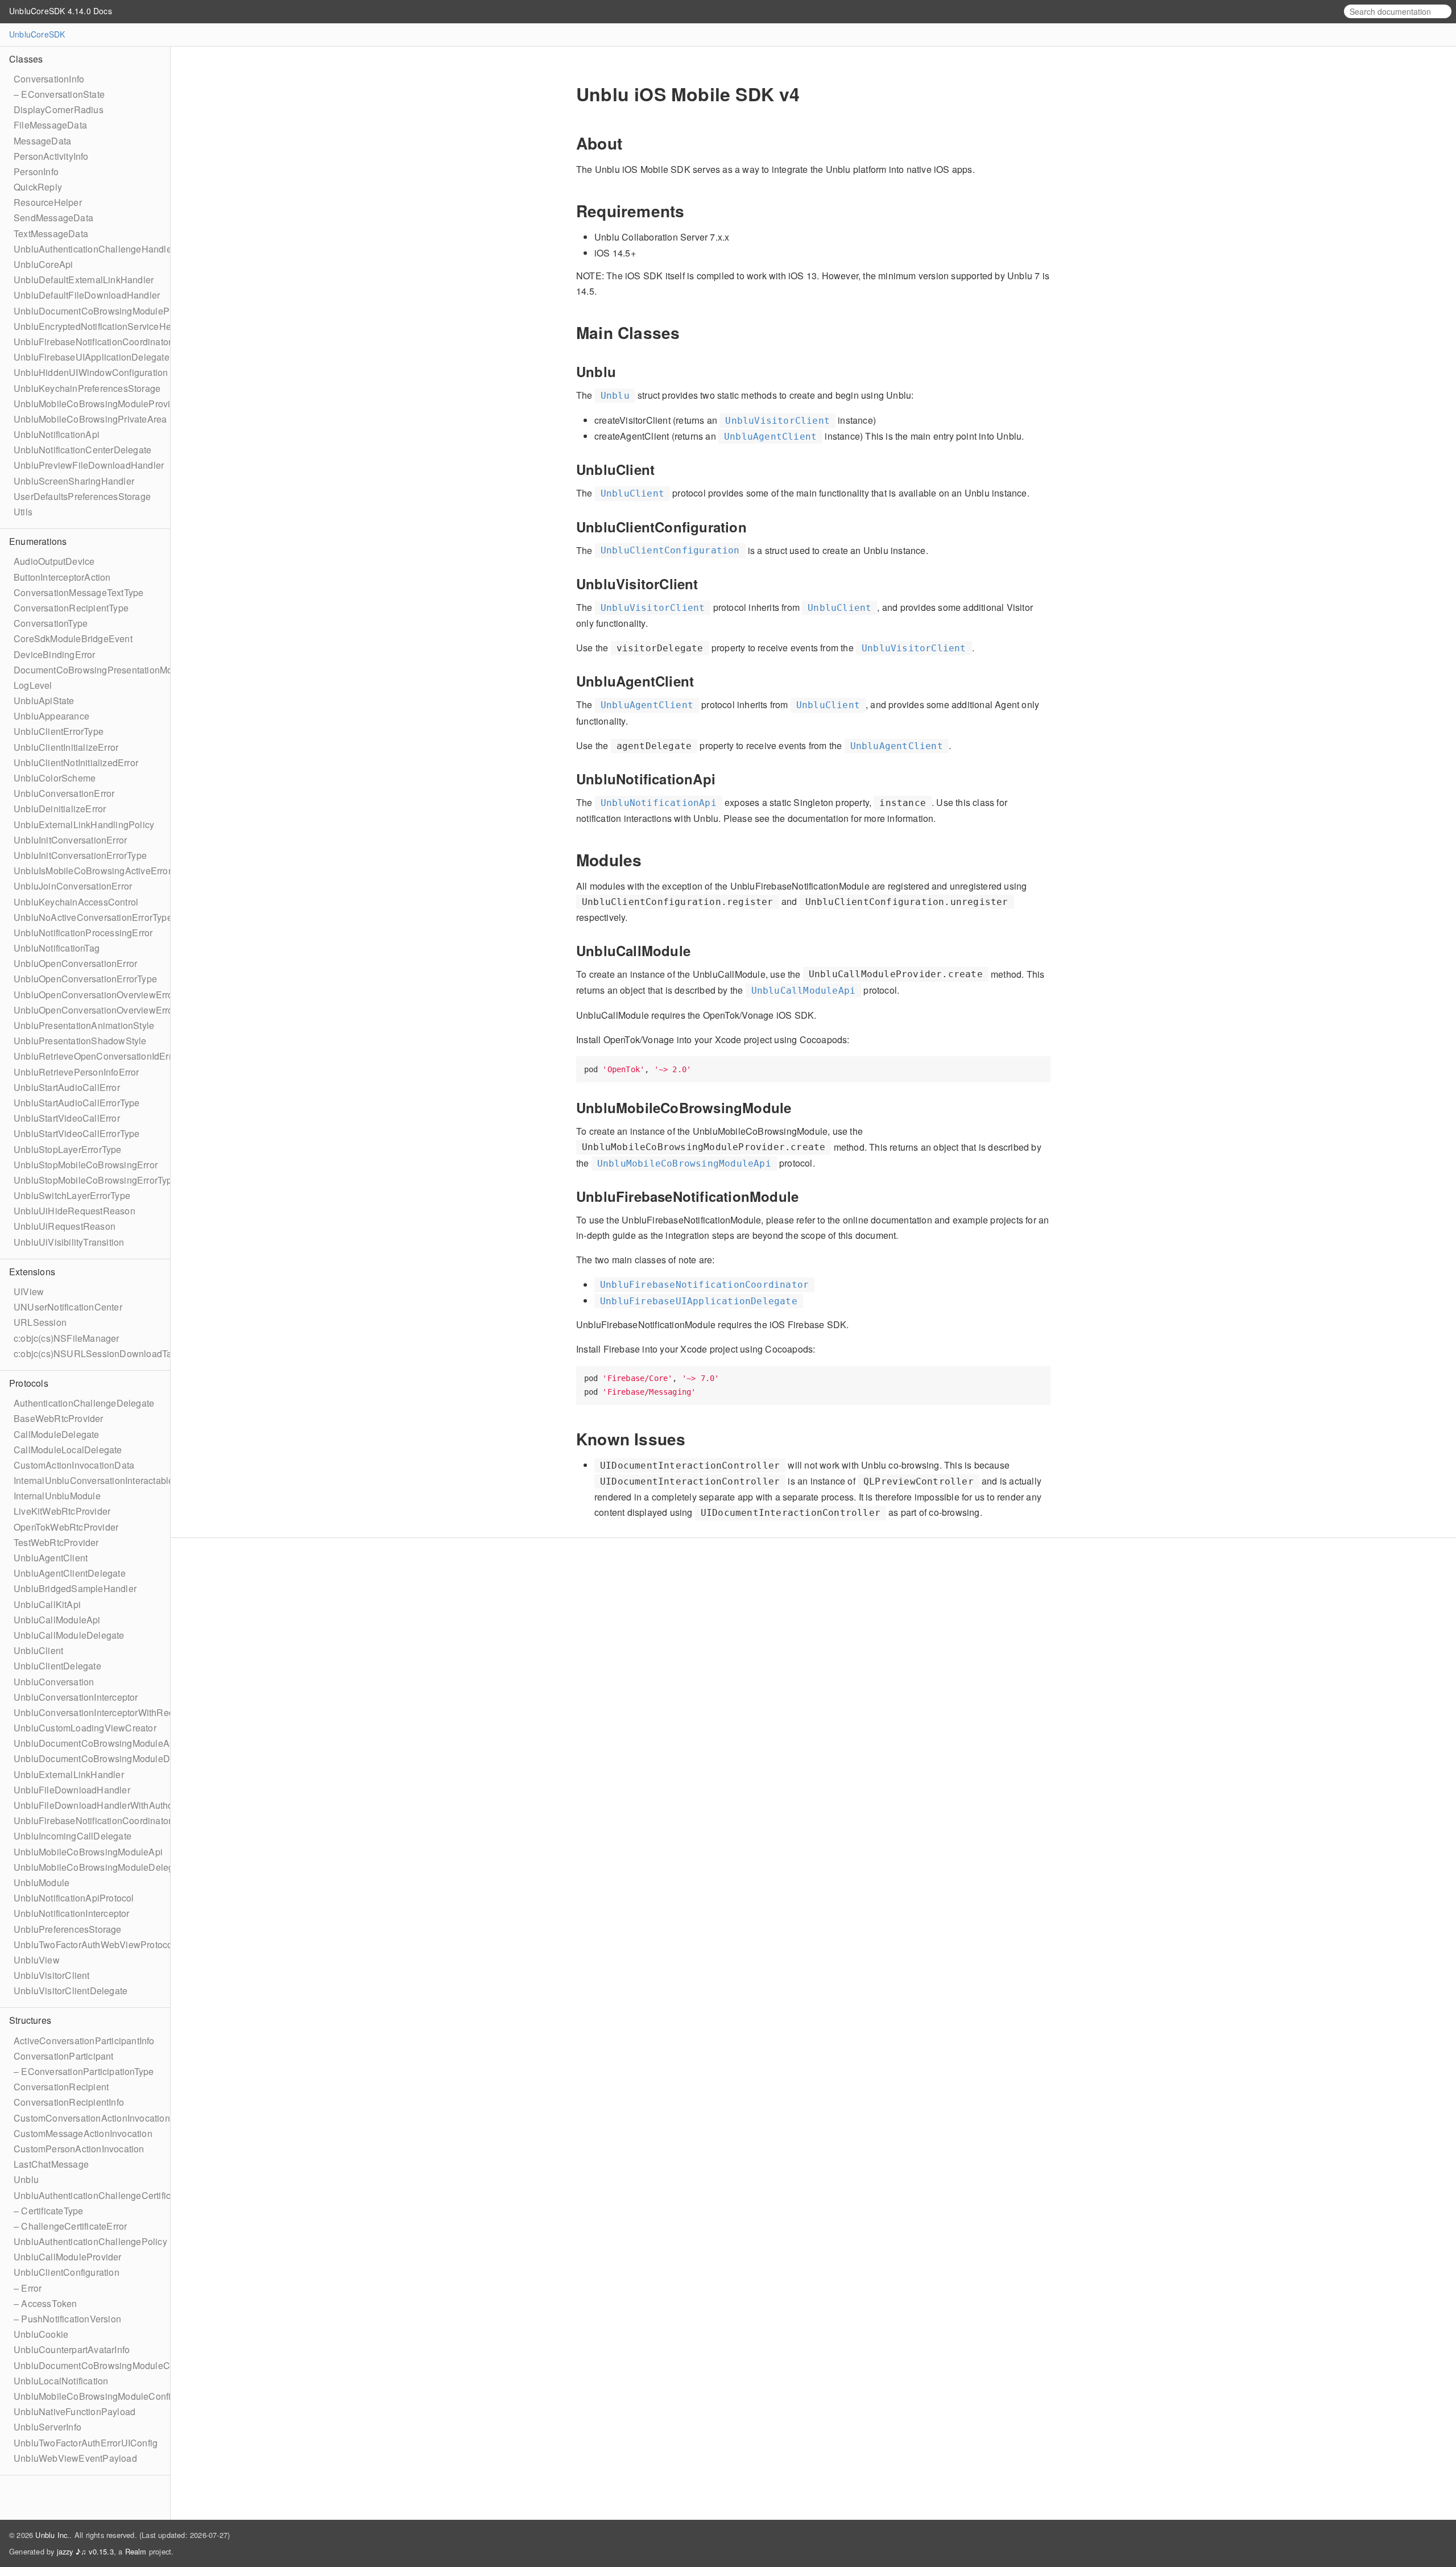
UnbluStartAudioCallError (67, 1087)
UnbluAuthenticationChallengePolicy (90, 2241)
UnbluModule (42, 1882)
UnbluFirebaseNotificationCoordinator (92, 342)
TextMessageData (51, 233)
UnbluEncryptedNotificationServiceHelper (100, 326)
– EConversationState (59, 94)
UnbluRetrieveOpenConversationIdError (97, 1056)
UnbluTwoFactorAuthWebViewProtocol (94, 1944)
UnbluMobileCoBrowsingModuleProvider (99, 404)
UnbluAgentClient (51, 1558)
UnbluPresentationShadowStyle (80, 1041)
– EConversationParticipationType (84, 2071)
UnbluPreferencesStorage (68, 1929)
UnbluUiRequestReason (65, 1226)
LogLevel (33, 685)
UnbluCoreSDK (37, 34)
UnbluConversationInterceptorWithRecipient (105, 1712)
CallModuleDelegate (57, 1434)
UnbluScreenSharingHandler (74, 481)
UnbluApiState (44, 700)
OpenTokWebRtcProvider (66, 1527)
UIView (29, 1291)
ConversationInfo (49, 79)
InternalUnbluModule (57, 1496)
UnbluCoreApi (43, 264)
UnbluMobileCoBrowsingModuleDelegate (100, 1867)
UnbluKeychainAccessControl (76, 902)
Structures (30, 2020)
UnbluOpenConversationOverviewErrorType (105, 1010)
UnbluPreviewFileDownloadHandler (89, 465)
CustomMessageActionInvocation (83, 2133)
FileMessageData (50, 125)
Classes (26, 59)
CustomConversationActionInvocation (92, 2118)
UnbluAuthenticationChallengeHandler (94, 249)
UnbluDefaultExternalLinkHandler (84, 280)
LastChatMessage (51, 2164)
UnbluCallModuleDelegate (69, 1635)
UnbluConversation (54, 1682)
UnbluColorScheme (55, 778)
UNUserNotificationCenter (68, 1307)
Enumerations (38, 541)
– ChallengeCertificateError (70, 2226)
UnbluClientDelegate (57, 1666)
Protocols (29, 1383)
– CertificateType (48, 2211)
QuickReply (38, 187)
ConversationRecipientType (71, 608)
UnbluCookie (41, 2334)
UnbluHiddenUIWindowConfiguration (91, 372)
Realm (136, 2551)
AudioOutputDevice (54, 561)
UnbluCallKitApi (47, 1604)
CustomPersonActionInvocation (79, 2149)
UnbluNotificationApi (57, 434)
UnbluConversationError (64, 793)
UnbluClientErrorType (59, 731)
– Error (28, 2288)
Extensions (32, 1272)
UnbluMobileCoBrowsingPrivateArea (90, 419)
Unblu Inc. (52, 2535)
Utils (23, 512)
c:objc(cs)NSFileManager (67, 1338)
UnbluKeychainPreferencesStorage (87, 388)
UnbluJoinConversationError (73, 886)
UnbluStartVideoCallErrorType (77, 1133)
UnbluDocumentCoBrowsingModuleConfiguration (116, 2365)
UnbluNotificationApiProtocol (74, 1898)
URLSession (40, 1322)
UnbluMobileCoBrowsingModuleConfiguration (109, 2396)
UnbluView (37, 1960)
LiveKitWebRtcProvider (62, 1511)
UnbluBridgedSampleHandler (75, 1588)
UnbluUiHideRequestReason (75, 1211)
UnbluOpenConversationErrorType (85, 979)
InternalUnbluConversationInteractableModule (109, 1480)
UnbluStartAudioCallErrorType (77, 1103)
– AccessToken (45, 2303)
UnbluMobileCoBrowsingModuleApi (88, 1852)
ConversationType (51, 623)
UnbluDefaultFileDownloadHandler (87, 295)
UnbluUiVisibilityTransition (69, 1242)
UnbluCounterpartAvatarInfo (72, 2349)
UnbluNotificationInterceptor (72, 1913)
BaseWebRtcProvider (59, 1418)
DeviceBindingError (55, 654)
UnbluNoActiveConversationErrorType (93, 917)
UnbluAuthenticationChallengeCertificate (99, 2195)
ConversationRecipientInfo (69, 2102)
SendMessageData (53, 218)
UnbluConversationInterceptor (76, 1697)
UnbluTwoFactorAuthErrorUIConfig (86, 2443)
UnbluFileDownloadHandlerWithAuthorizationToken (121, 1805)
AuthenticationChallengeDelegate (84, 1403)
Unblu (26, 2179)
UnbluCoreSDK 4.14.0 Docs (61, 11)
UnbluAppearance (51, 716)
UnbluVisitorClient (52, 1975)
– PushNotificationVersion (67, 2319)
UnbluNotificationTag (57, 948)
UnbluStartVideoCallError (67, 1118)
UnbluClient (38, 1650)
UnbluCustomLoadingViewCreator (85, 1728)
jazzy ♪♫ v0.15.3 (85, 2551)
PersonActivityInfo (51, 156)
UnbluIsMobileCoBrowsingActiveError (92, 871)
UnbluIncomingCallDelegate (73, 1836)
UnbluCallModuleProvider (68, 2257)
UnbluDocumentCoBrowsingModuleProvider (106, 311)
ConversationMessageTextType (78, 592)
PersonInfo (36, 171)
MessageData (42, 141)
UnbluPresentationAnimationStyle (84, 1025)
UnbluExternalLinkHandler (69, 1774)
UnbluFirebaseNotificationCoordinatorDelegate (111, 1820)
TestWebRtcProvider (56, 1542)
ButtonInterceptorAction (62, 577)
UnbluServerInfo (47, 2427)
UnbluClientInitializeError (66, 747)
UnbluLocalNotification (61, 2381)
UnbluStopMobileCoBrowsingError (86, 1165)
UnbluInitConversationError (70, 840)
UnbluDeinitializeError (60, 809)
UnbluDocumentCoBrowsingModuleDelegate (107, 1758)
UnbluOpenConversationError (75, 963)
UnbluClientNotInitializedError (76, 762)
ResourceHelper (48, 202)
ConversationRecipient (61, 2087)
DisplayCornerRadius (59, 109)
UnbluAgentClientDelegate (70, 1573)
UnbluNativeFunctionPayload (75, 2411)
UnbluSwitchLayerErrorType (72, 1195)
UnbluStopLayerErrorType (68, 1149)
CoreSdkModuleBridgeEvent (73, 638)
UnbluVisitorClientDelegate (71, 1991)
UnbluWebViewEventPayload (75, 2458)
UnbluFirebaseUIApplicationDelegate (92, 357)
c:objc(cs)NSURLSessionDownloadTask (98, 1353)
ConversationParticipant (64, 2056)
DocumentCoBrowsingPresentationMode (98, 670)
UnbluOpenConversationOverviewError (95, 995)
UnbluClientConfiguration (67, 2272)
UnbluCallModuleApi (57, 1620)
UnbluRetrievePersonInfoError (76, 1072)
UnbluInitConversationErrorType (80, 855)
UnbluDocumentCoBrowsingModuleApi (95, 1743)
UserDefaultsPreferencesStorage (82, 496)
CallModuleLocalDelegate (68, 1450)
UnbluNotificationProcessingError (83, 933)
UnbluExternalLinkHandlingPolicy (84, 824)
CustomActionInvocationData (74, 1465)
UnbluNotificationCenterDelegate (82, 450)
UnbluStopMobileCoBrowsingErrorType (96, 1180)
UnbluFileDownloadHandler (72, 1790)
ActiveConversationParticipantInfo (84, 2041)
